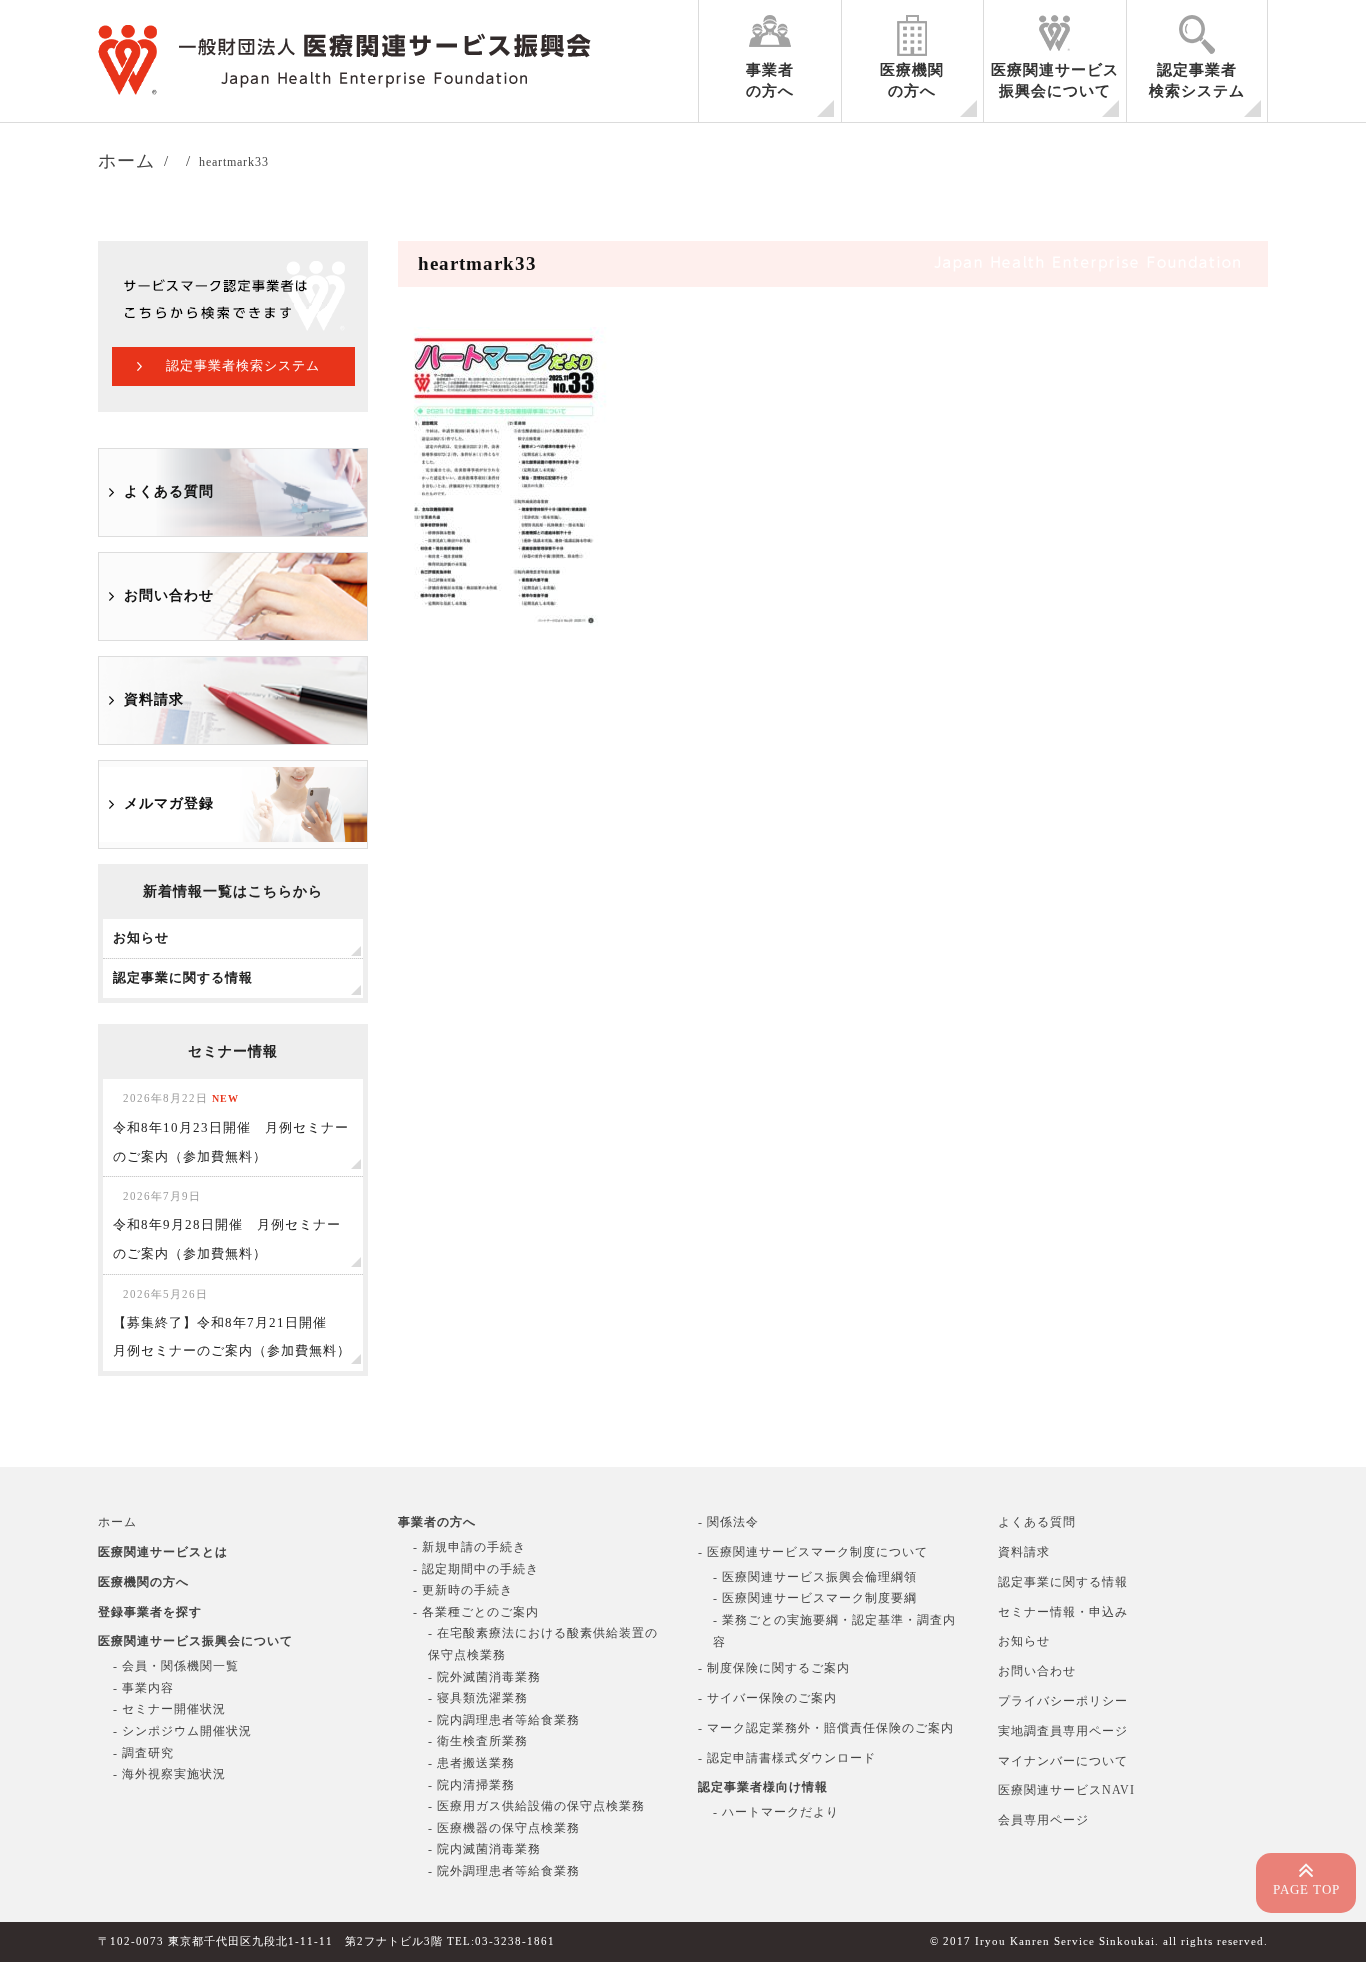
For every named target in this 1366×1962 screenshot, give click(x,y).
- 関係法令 (728, 1522)
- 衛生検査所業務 (478, 1741)
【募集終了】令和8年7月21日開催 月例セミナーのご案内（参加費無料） (232, 1323)
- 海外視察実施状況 (169, 1774)
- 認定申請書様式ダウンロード (787, 1758)
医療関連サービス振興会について (1055, 80)
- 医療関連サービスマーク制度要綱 (815, 1598)
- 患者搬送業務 (471, 1763)
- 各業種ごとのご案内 (476, 1612)
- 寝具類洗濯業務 (478, 1698)
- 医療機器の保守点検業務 (504, 1828)
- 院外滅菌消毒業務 (484, 1677)
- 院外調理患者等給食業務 (504, 1871)
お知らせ (1024, 1641)
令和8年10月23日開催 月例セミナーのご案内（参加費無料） (231, 1128)
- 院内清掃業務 (471, 1785)
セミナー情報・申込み (1063, 1612)
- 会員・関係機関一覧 (176, 1666)
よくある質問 (169, 491)
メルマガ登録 (169, 803)
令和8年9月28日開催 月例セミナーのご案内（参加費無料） (227, 1225)
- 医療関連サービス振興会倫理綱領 (815, 1577)
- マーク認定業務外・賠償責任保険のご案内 (826, 1728)
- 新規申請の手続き (469, 1547)
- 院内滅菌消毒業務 (484, 1849)
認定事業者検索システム (1197, 80)
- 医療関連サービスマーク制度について (813, 1552)
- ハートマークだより (776, 1812)
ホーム (117, 1522)
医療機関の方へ (912, 80)
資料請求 (154, 699)
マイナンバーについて (1063, 1761)
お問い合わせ (169, 595)
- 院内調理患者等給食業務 (504, 1720)
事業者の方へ (770, 80)
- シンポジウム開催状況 (182, 1731)
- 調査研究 (143, 1753)
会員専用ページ (1043, 1820)
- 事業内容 (143, 1688)
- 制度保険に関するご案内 (774, 1668)
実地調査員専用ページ (1063, 1731)
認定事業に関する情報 (1063, 1582)
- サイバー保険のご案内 (767, 1698)
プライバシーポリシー (1063, 1701)
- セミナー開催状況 (169, 1709)
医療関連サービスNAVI (1066, 1790)
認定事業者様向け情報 (763, 1787)
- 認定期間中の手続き (476, 1569)
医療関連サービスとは (163, 1552)
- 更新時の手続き (463, 1590)
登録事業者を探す (150, 1612)
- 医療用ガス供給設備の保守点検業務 (536, 1806)
